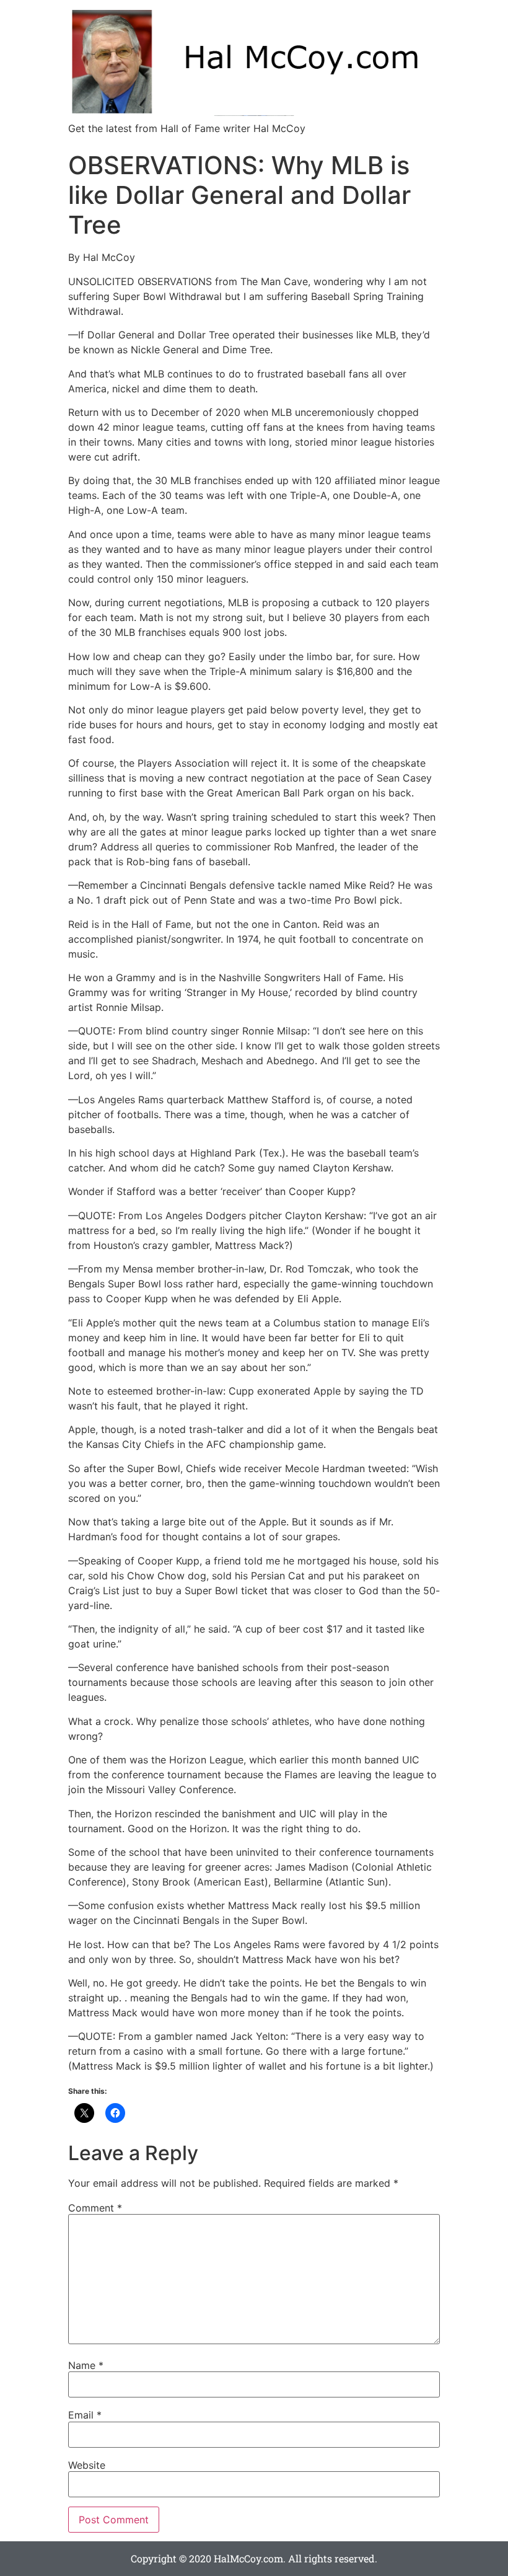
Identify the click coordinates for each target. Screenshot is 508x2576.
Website (87, 2465)
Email (85, 2415)
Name (86, 2365)
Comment (95, 2208)
